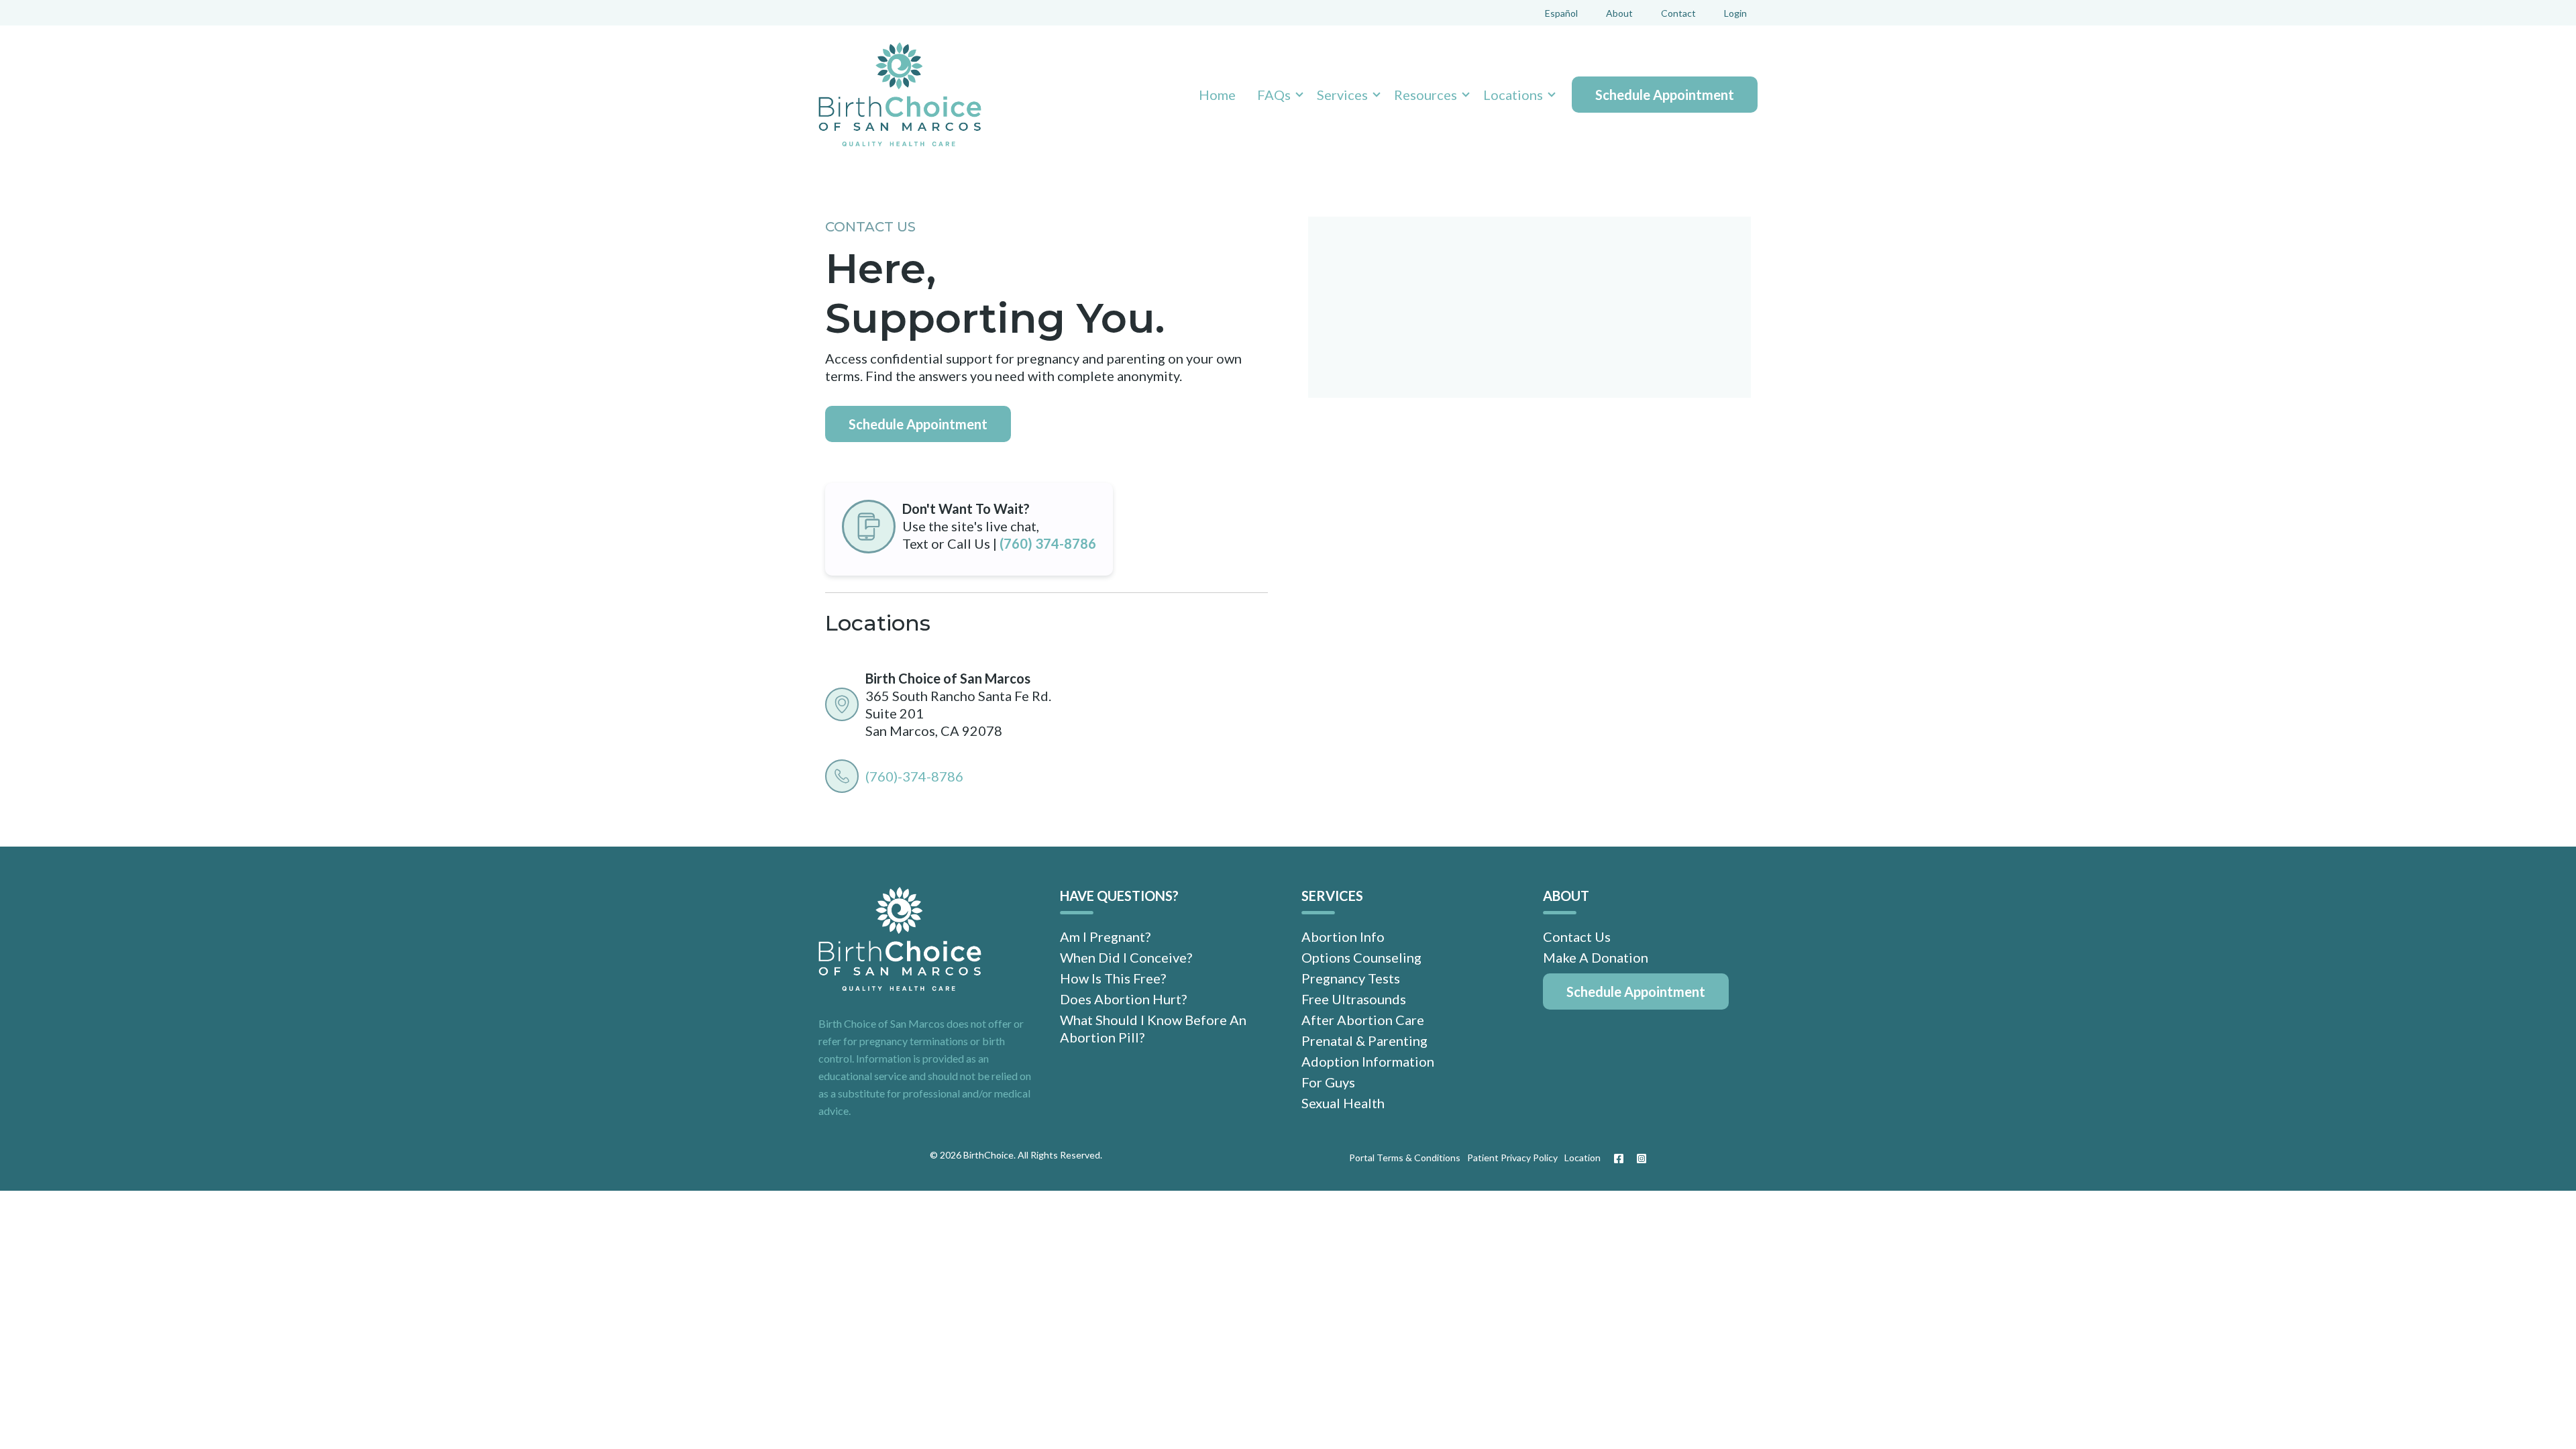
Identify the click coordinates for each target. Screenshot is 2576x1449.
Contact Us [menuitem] (1577, 936)
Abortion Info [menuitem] (1343, 936)
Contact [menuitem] (1678, 13)
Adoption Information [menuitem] (1368, 1061)
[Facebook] (1619, 1159)
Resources (1426, 95)
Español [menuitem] (1561, 13)
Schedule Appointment (1665, 95)
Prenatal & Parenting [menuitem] (1364, 1040)
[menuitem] (1636, 991)
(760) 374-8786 (1048, 543)
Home (1217, 95)
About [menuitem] (1619, 13)
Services (1342, 95)
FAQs (1274, 95)
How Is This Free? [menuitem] (1113, 978)
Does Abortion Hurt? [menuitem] (1123, 999)
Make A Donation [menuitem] (1596, 957)
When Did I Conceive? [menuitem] (1126, 957)
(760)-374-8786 (914, 776)
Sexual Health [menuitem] (1343, 1103)
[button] (1276, 95)
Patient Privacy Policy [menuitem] (1512, 1158)
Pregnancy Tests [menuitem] (1351, 978)
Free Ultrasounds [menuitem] (1354, 999)
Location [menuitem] (1582, 1158)
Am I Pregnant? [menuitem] (1105, 936)
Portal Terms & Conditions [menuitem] (1405, 1158)
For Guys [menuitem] (1328, 1082)
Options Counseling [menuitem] (1361, 957)
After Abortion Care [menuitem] (1363, 1020)
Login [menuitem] (1735, 13)
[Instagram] (1638, 1159)
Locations (1513, 95)
